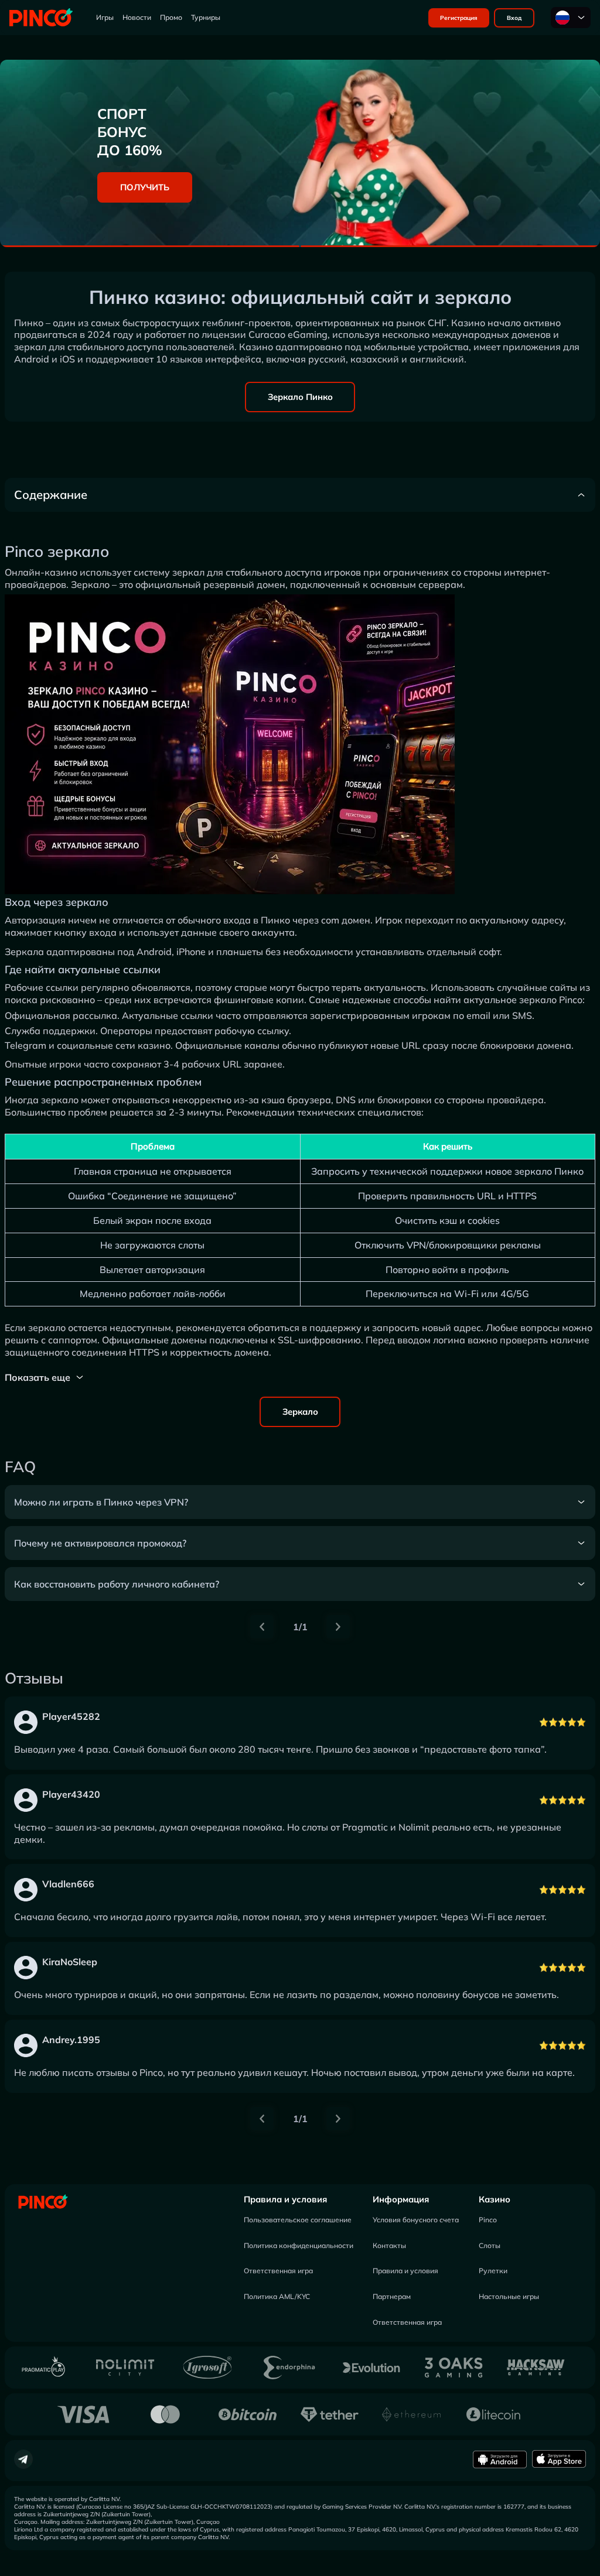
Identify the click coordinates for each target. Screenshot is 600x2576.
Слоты (490, 2245)
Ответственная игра (278, 2271)
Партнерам (392, 2296)
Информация (401, 2199)
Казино (495, 2199)
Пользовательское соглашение (298, 2220)
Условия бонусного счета (416, 2220)
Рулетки (493, 2271)
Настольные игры (509, 2296)
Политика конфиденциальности (299, 2245)
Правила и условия (285, 2199)
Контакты (389, 2245)
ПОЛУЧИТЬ (145, 187)
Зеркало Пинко (300, 397)
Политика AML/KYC (277, 2296)
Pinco (488, 2220)
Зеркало (300, 1412)
